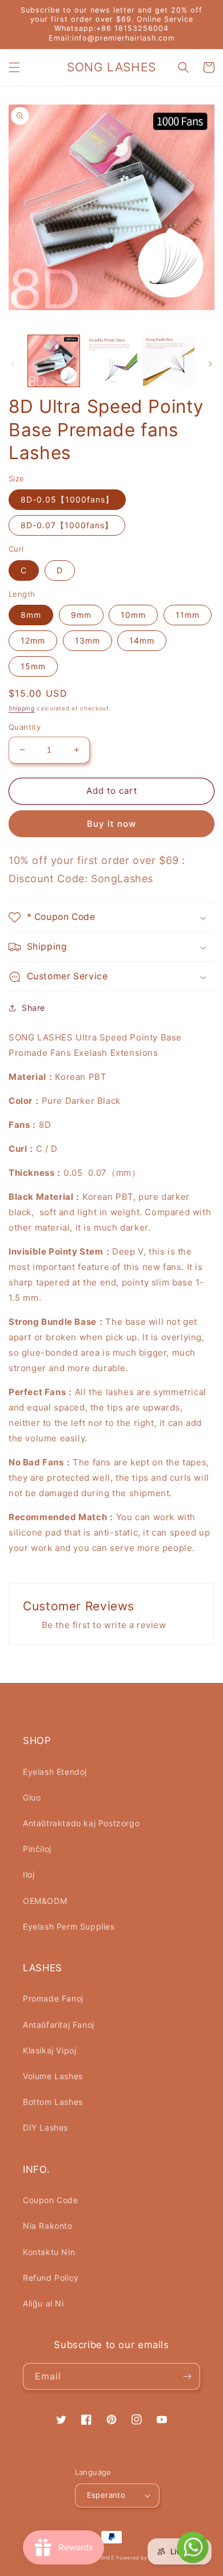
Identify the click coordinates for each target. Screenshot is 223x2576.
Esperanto (106, 2495)
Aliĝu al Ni (43, 2303)
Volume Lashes (53, 2076)
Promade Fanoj (53, 1998)
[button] (14, 67)
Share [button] (33, 1008)
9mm (81, 615)
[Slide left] (13, 364)
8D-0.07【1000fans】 (67, 525)
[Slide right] (210, 364)
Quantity (25, 727)
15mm (33, 666)
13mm (87, 640)
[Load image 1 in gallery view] (54, 361)
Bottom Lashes (53, 2102)
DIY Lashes (45, 2127)
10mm (133, 615)
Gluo (32, 1797)
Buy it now (111, 824)
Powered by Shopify (142, 2558)
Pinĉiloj (37, 1849)
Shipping (22, 708)
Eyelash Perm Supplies (69, 1926)
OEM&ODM (45, 1901)
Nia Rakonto (48, 2226)
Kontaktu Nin (49, 2252)
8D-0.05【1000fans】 (67, 499)
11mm (188, 615)
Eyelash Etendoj (55, 1772)
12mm (33, 640)
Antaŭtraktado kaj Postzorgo (81, 1823)
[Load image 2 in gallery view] (111, 361)
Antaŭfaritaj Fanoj (59, 2025)
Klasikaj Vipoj (49, 2050)
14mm (142, 640)
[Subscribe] (187, 2376)
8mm (31, 615)
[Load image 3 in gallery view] (169, 361)
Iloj (29, 1874)
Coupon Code (51, 2200)
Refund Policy (51, 2278)
